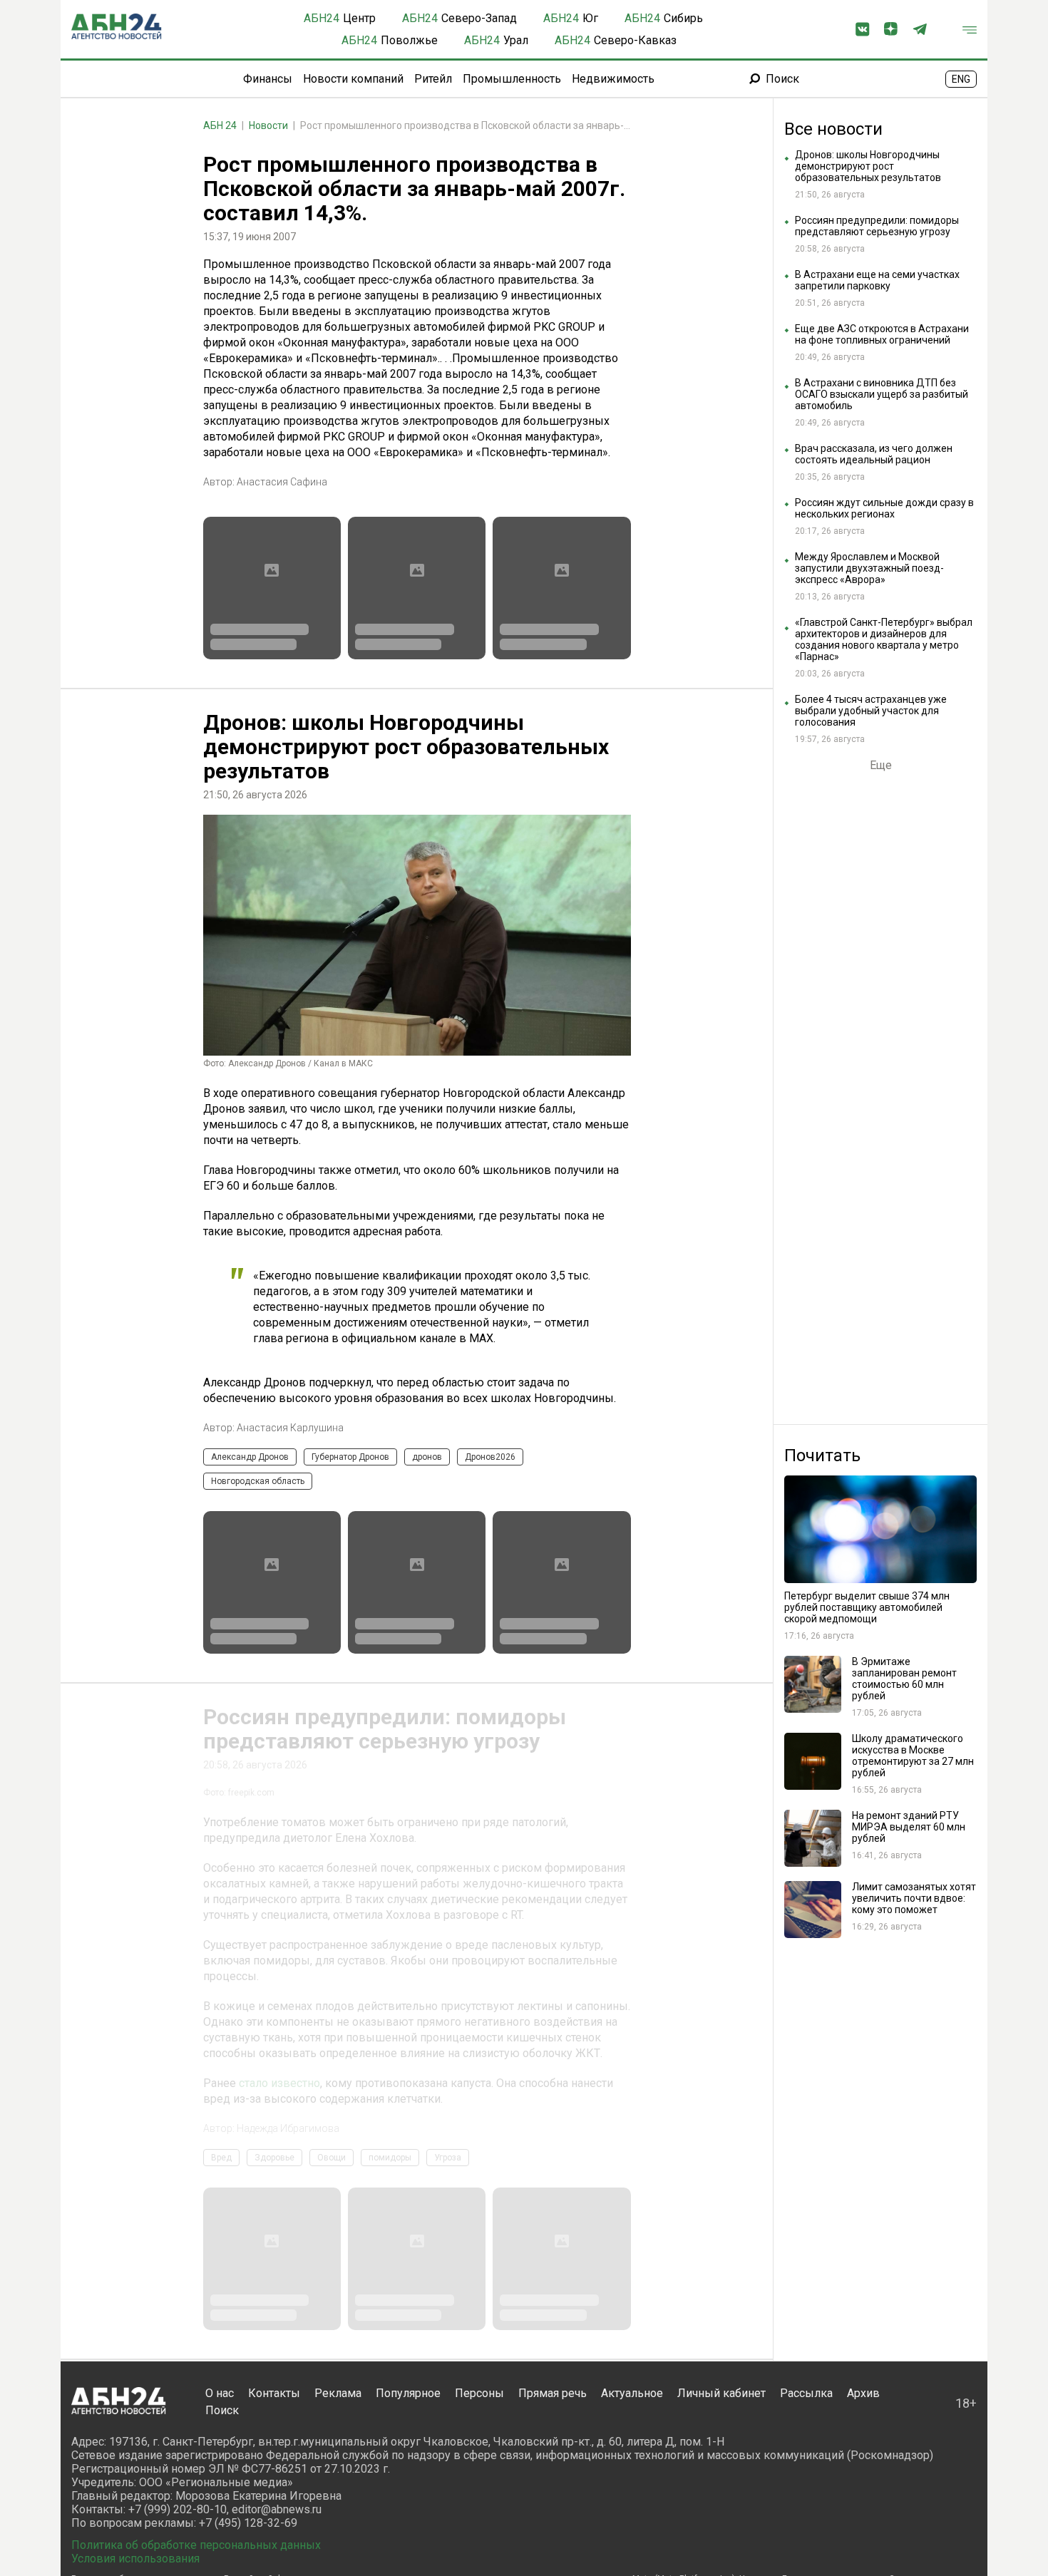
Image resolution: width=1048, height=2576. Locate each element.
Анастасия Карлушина (290, 1428)
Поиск (782, 79)
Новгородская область (258, 1481)
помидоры (390, 2398)
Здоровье (274, 2398)
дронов (427, 1457)
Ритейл (433, 79)
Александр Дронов (250, 1457)
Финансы (268, 79)
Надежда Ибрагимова (288, 2369)
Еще (881, 766)
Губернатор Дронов (350, 1457)
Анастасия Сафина (282, 482)
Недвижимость (613, 79)
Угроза (448, 2398)
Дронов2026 (490, 1457)
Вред (221, 2398)
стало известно (279, 2323)
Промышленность (512, 79)
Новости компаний (353, 79)
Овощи (332, 2398)
